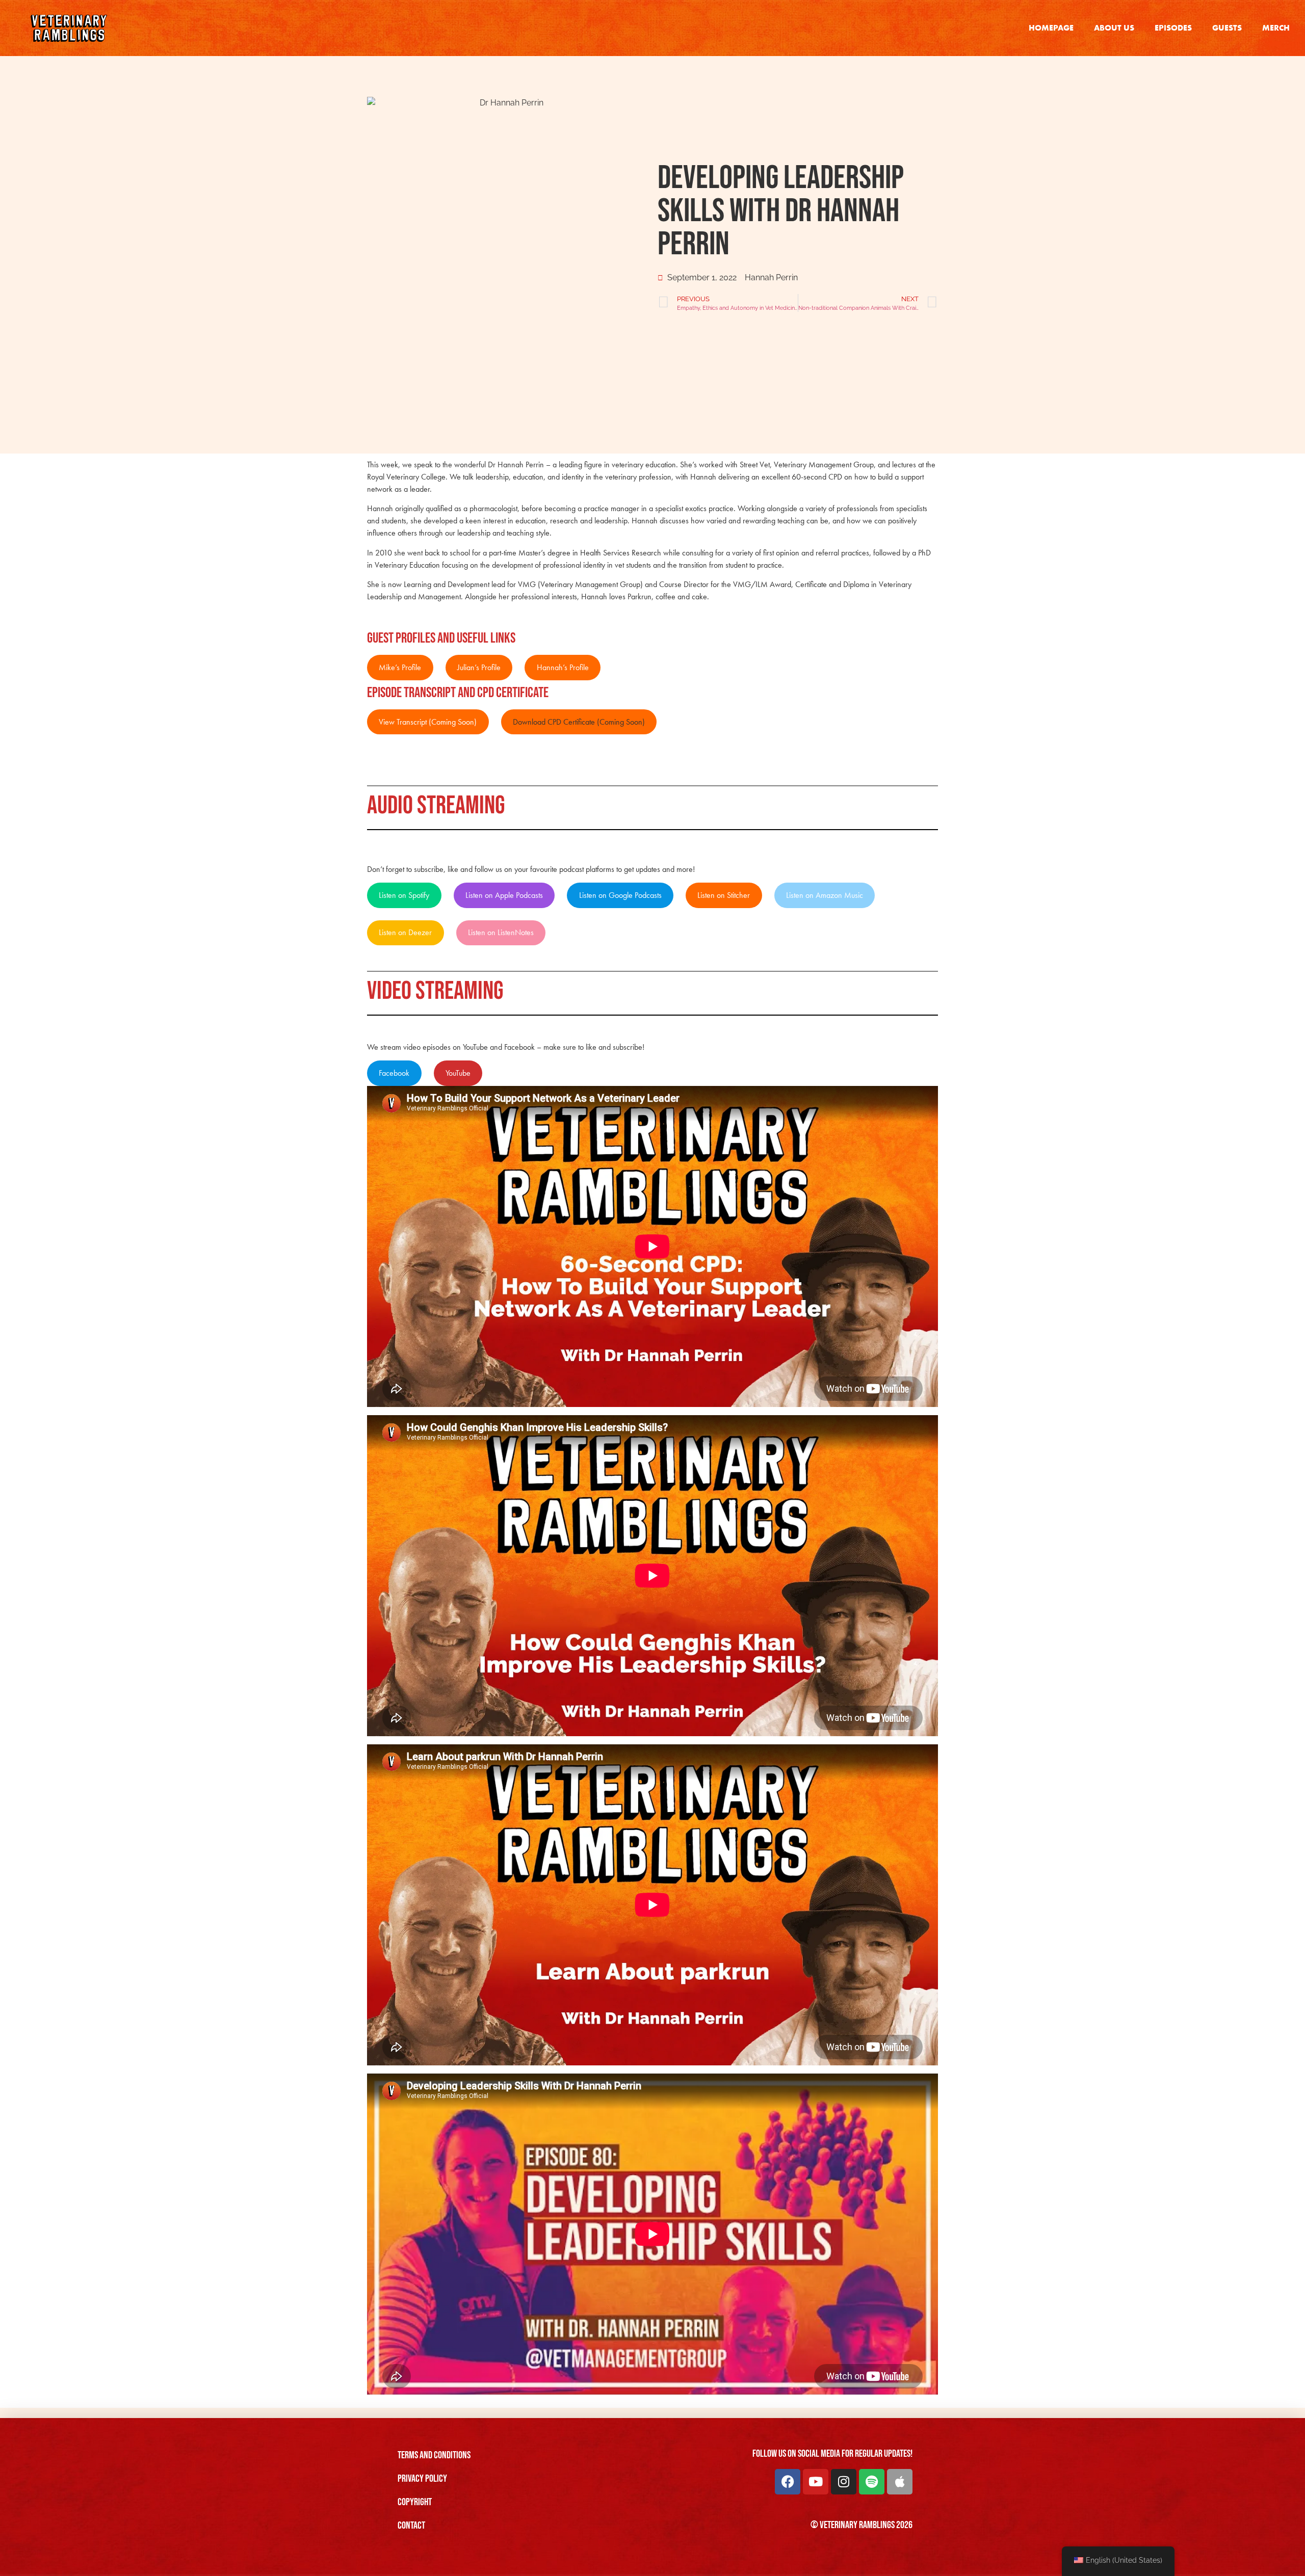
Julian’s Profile (479, 667)
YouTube (458, 1073)
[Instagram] (844, 2482)
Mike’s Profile (400, 667)
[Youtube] (816, 2482)
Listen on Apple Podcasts (504, 895)
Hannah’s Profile (563, 667)
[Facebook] (788, 2482)
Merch (1276, 28)
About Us (1114, 28)
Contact (411, 2526)
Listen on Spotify (404, 895)
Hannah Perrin (771, 277)
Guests (1227, 28)
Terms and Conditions (434, 2455)
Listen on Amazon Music (825, 895)
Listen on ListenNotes (501, 932)
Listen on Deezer (405, 932)
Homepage (1051, 28)
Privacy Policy (422, 2479)
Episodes (1173, 28)
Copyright (415, 2502)
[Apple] (900, 2482)
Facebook (394, 1073)
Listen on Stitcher (724, 895)
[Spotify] (872, 2482)
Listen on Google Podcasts (620, 895)
